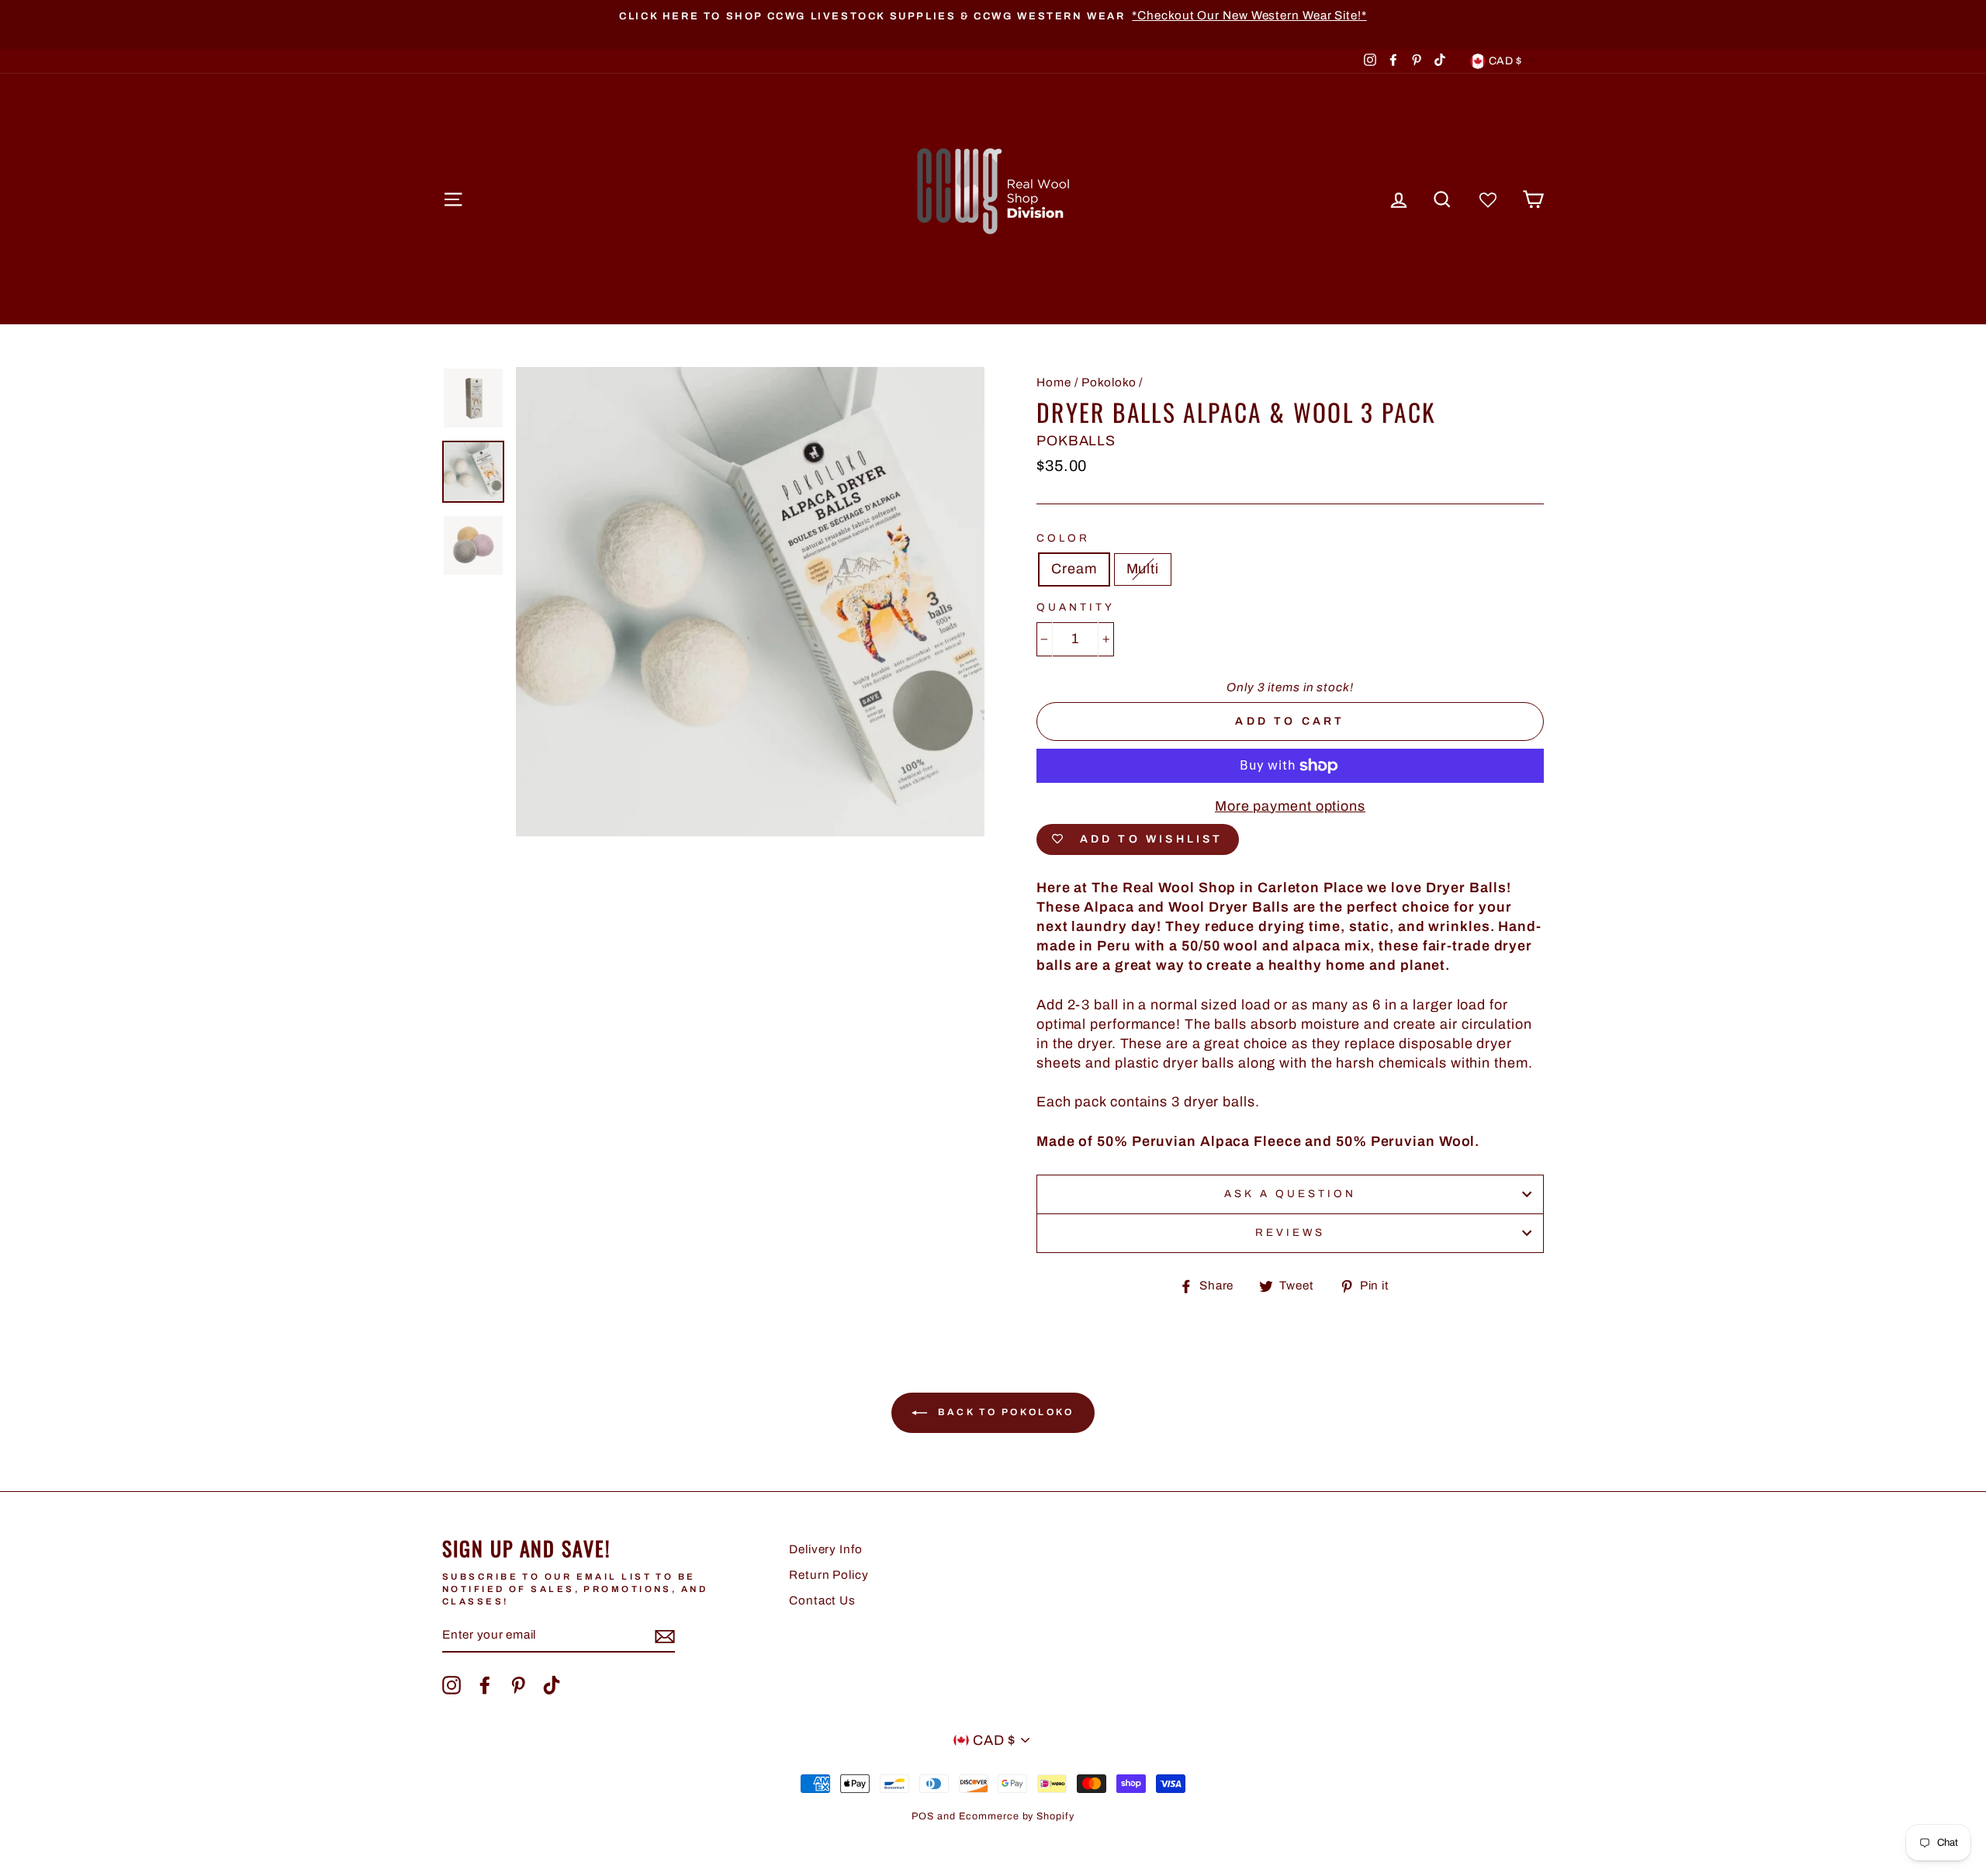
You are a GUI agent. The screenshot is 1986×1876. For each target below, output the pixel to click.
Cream (1074, 569)
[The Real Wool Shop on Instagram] (452, 1685)
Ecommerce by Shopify (1017, 1816)
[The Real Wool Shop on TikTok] (552, 1685)
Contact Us (822, 1601)
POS (923, 1816)
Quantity (1076, 607)
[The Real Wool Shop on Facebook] (485, 1685)
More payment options (1290, 806)
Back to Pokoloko (1003, 1412)
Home (1054, 382)
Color (1063, 538)
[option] (993, 16)
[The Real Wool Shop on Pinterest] (518, 1685)
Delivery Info (826, 1549)
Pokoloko (1109, 382)
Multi (1143, 569)
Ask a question (1291, 1194)
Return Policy (829, 1575)
